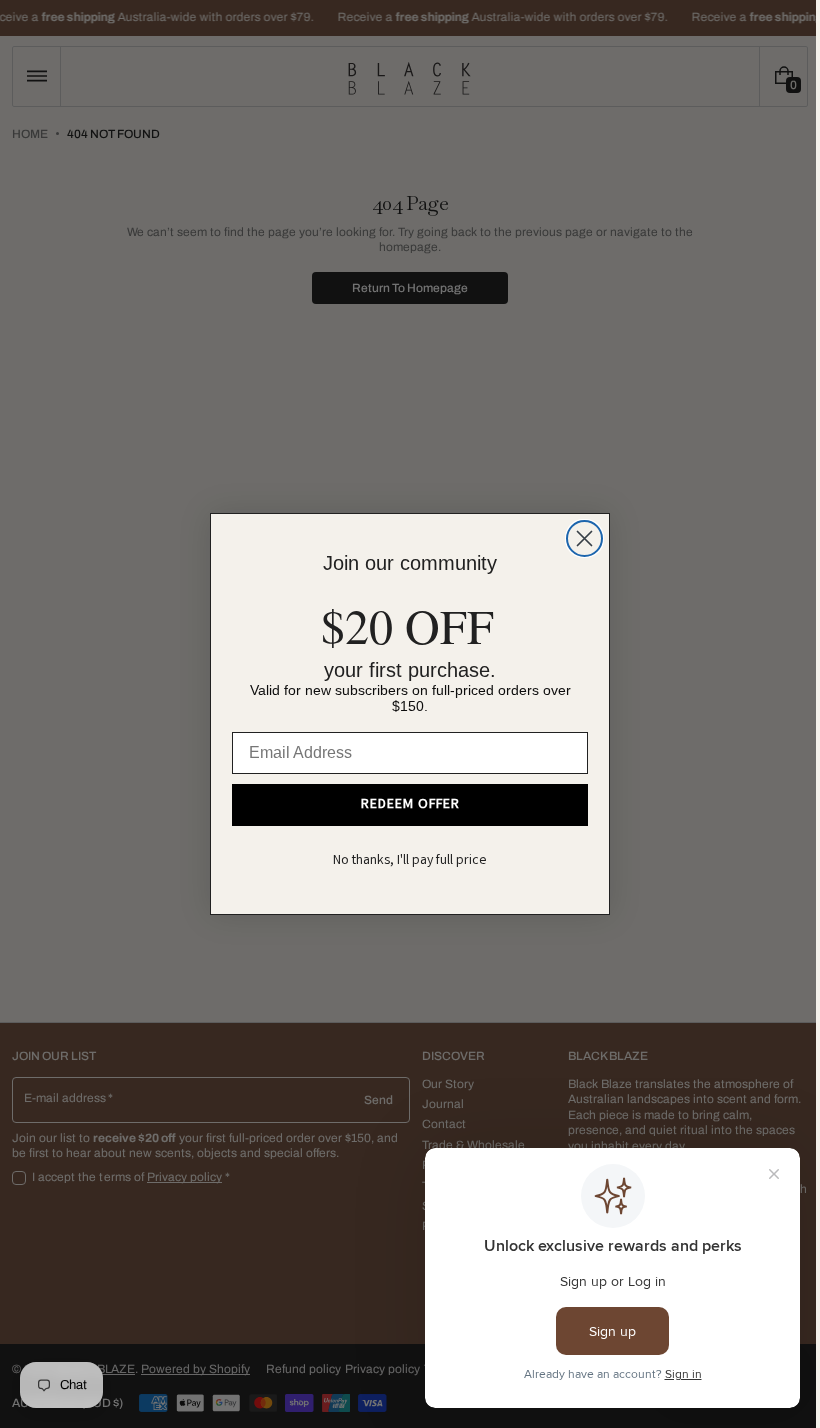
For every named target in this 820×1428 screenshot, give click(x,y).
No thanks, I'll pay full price (403, 861)
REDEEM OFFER (402, 805)
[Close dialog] (577, 538)
